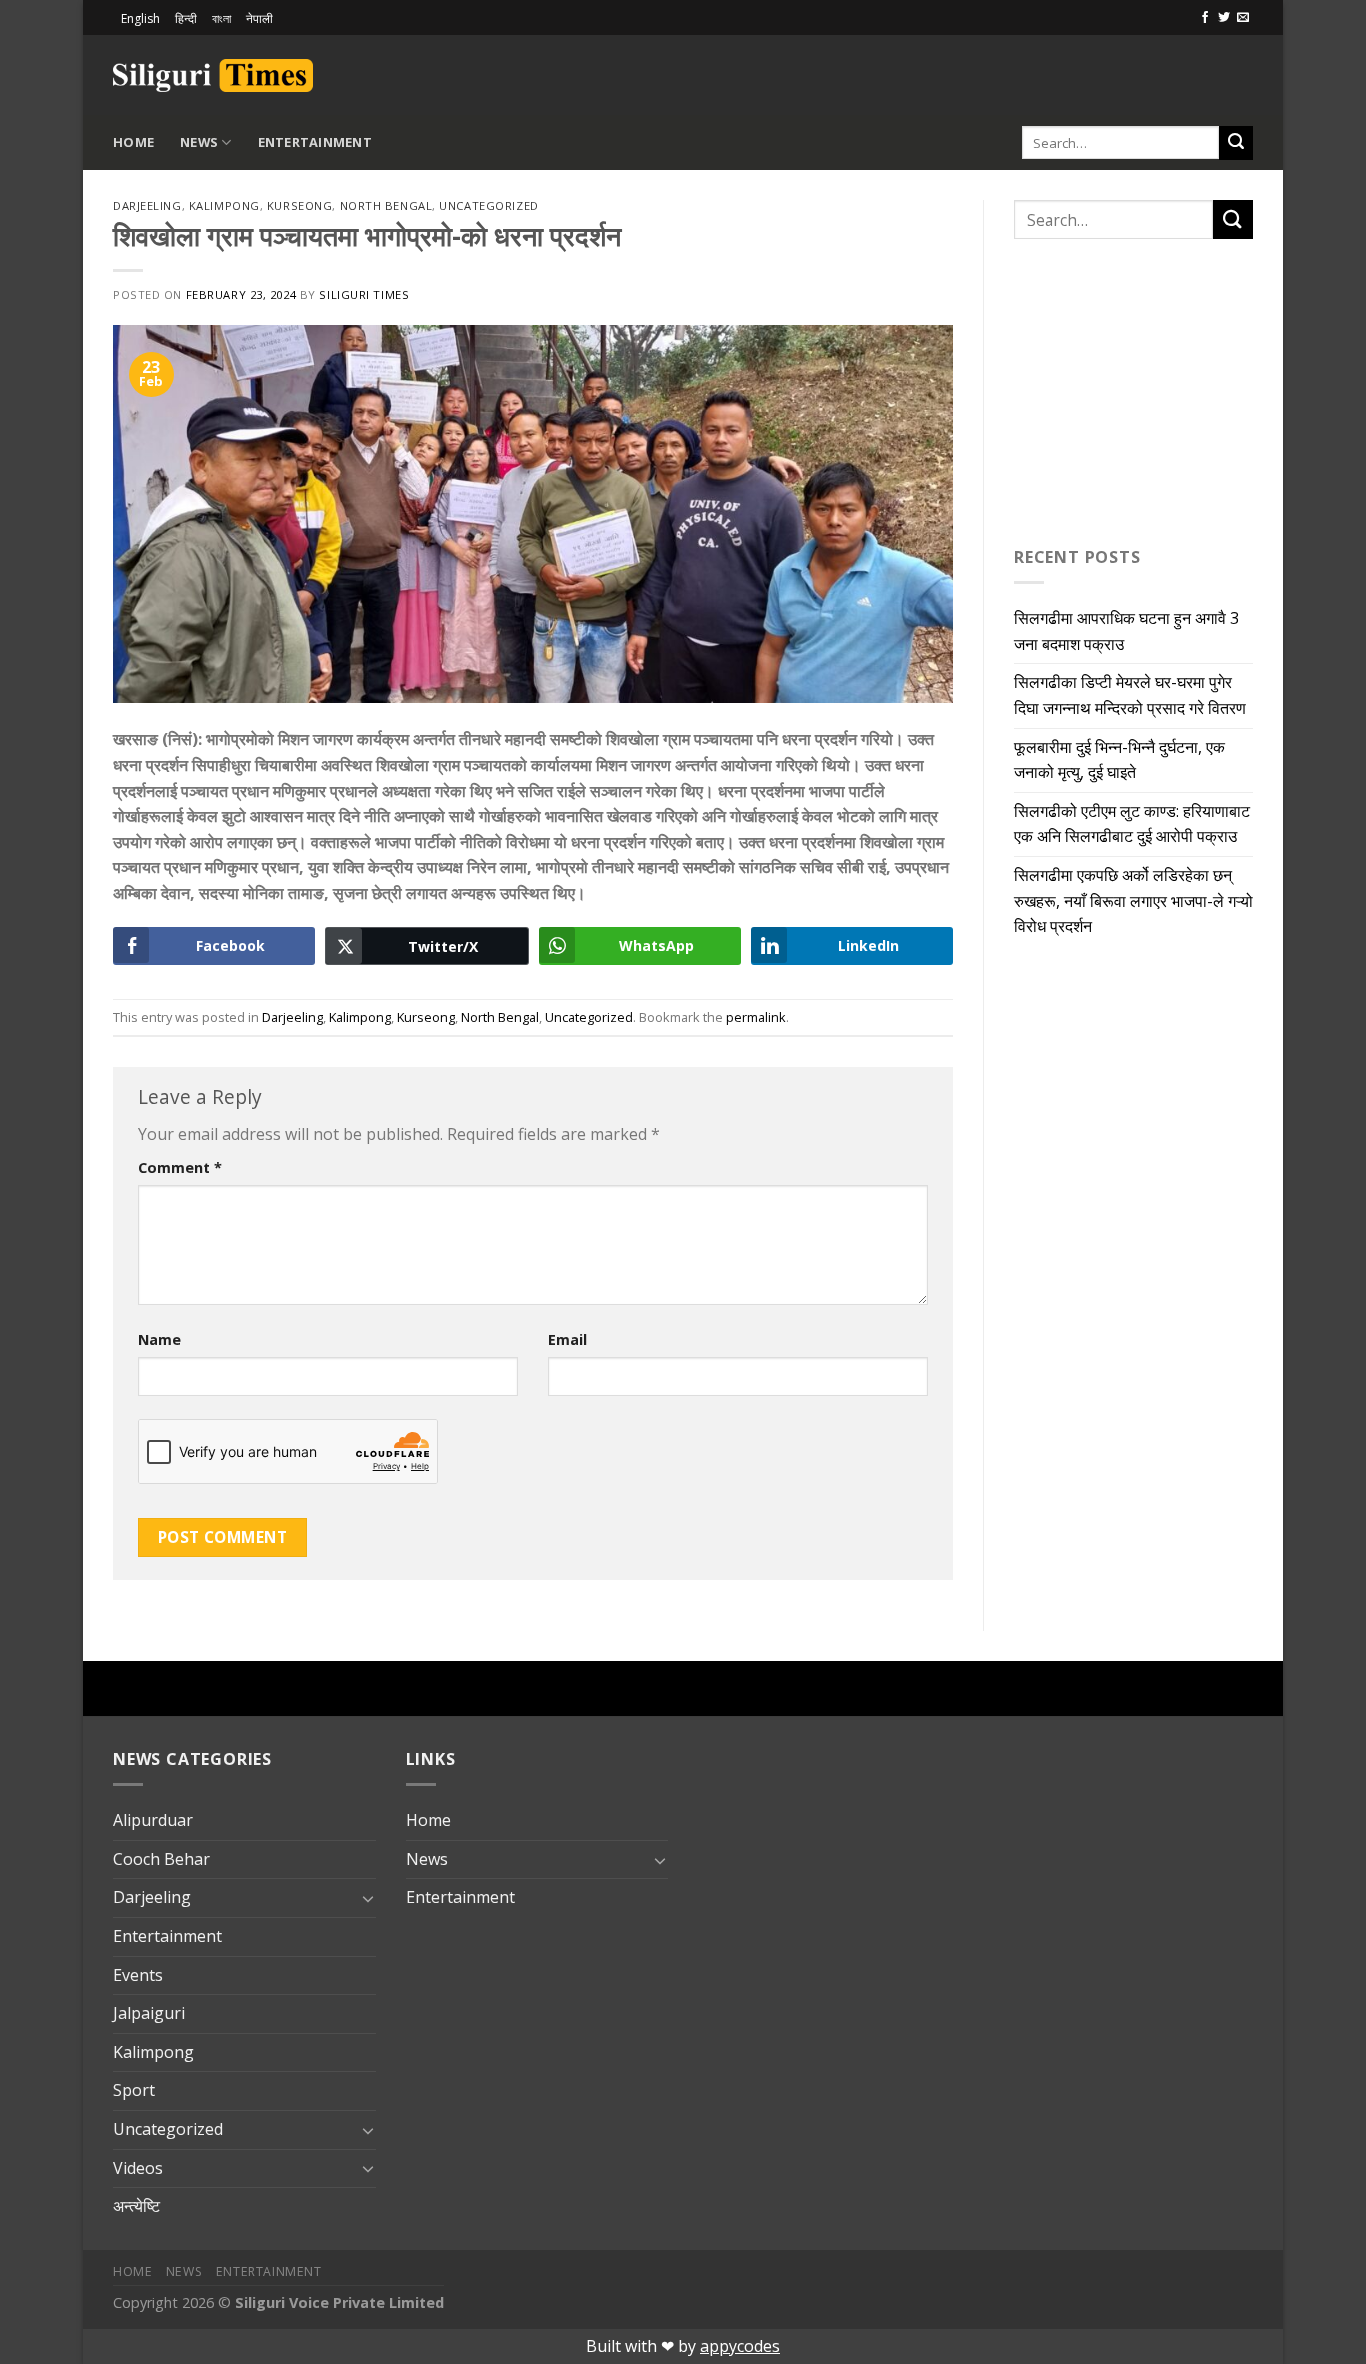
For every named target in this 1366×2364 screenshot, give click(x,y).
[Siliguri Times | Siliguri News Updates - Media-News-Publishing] (213, 75)
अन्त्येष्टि (136, 2206)
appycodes (740, 2346)
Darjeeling (147, 205)
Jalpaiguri (149, 2013)
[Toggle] (368, 1898)
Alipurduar (153, 1820)
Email (567, 1339)
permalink (756, 1017)
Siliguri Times (364, 294)
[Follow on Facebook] (1205, 18)
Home (133, 142)
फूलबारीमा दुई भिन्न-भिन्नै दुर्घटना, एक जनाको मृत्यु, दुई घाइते (1119, 760)
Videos (138, 2168)
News (199, 142)
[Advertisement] (1019, 72)
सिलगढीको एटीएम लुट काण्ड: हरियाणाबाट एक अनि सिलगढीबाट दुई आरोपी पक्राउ (1132, 824)
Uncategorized (488, 205)
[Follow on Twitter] (1224, 18)
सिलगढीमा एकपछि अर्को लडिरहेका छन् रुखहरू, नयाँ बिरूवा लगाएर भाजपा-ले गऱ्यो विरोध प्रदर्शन (1133, 900)
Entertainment (315, 142)
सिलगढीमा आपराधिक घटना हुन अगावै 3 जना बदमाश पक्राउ (1126, 631)
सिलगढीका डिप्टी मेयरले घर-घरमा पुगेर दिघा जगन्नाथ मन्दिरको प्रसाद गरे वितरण (1130, 695)
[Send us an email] (1243, 18)
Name (159, 1339)
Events (138, 1975)
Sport (134, 2090)
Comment (180, 1167)
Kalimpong (224, 205)
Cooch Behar (161, 1859)
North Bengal (386, 205)
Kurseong (299, 205)
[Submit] (1236, 143)
